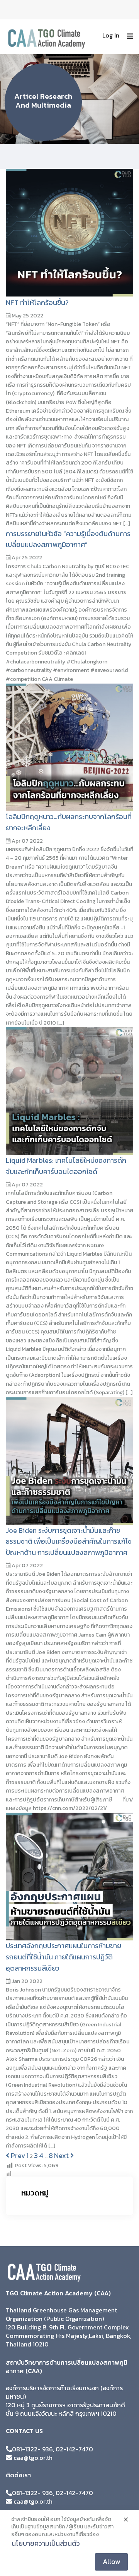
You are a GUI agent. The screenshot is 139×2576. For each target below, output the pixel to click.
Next (62, 2155)
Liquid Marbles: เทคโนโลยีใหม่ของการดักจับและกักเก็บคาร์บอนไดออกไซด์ (66, 1166)
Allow (111, 2561)
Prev (17, 2155)
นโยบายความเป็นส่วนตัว (46, 2543)
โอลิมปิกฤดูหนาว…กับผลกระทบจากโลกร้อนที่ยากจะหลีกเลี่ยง (69, 822)
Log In (111, 35)
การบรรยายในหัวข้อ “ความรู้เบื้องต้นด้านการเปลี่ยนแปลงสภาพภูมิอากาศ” (68, 539)
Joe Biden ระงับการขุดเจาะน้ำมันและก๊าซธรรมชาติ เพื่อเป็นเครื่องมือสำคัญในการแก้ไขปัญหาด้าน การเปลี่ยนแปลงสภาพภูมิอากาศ (69, 1542)
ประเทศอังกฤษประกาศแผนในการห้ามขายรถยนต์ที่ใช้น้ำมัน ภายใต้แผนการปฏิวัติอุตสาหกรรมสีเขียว (64, 1957)
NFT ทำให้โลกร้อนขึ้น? (37, 303)
